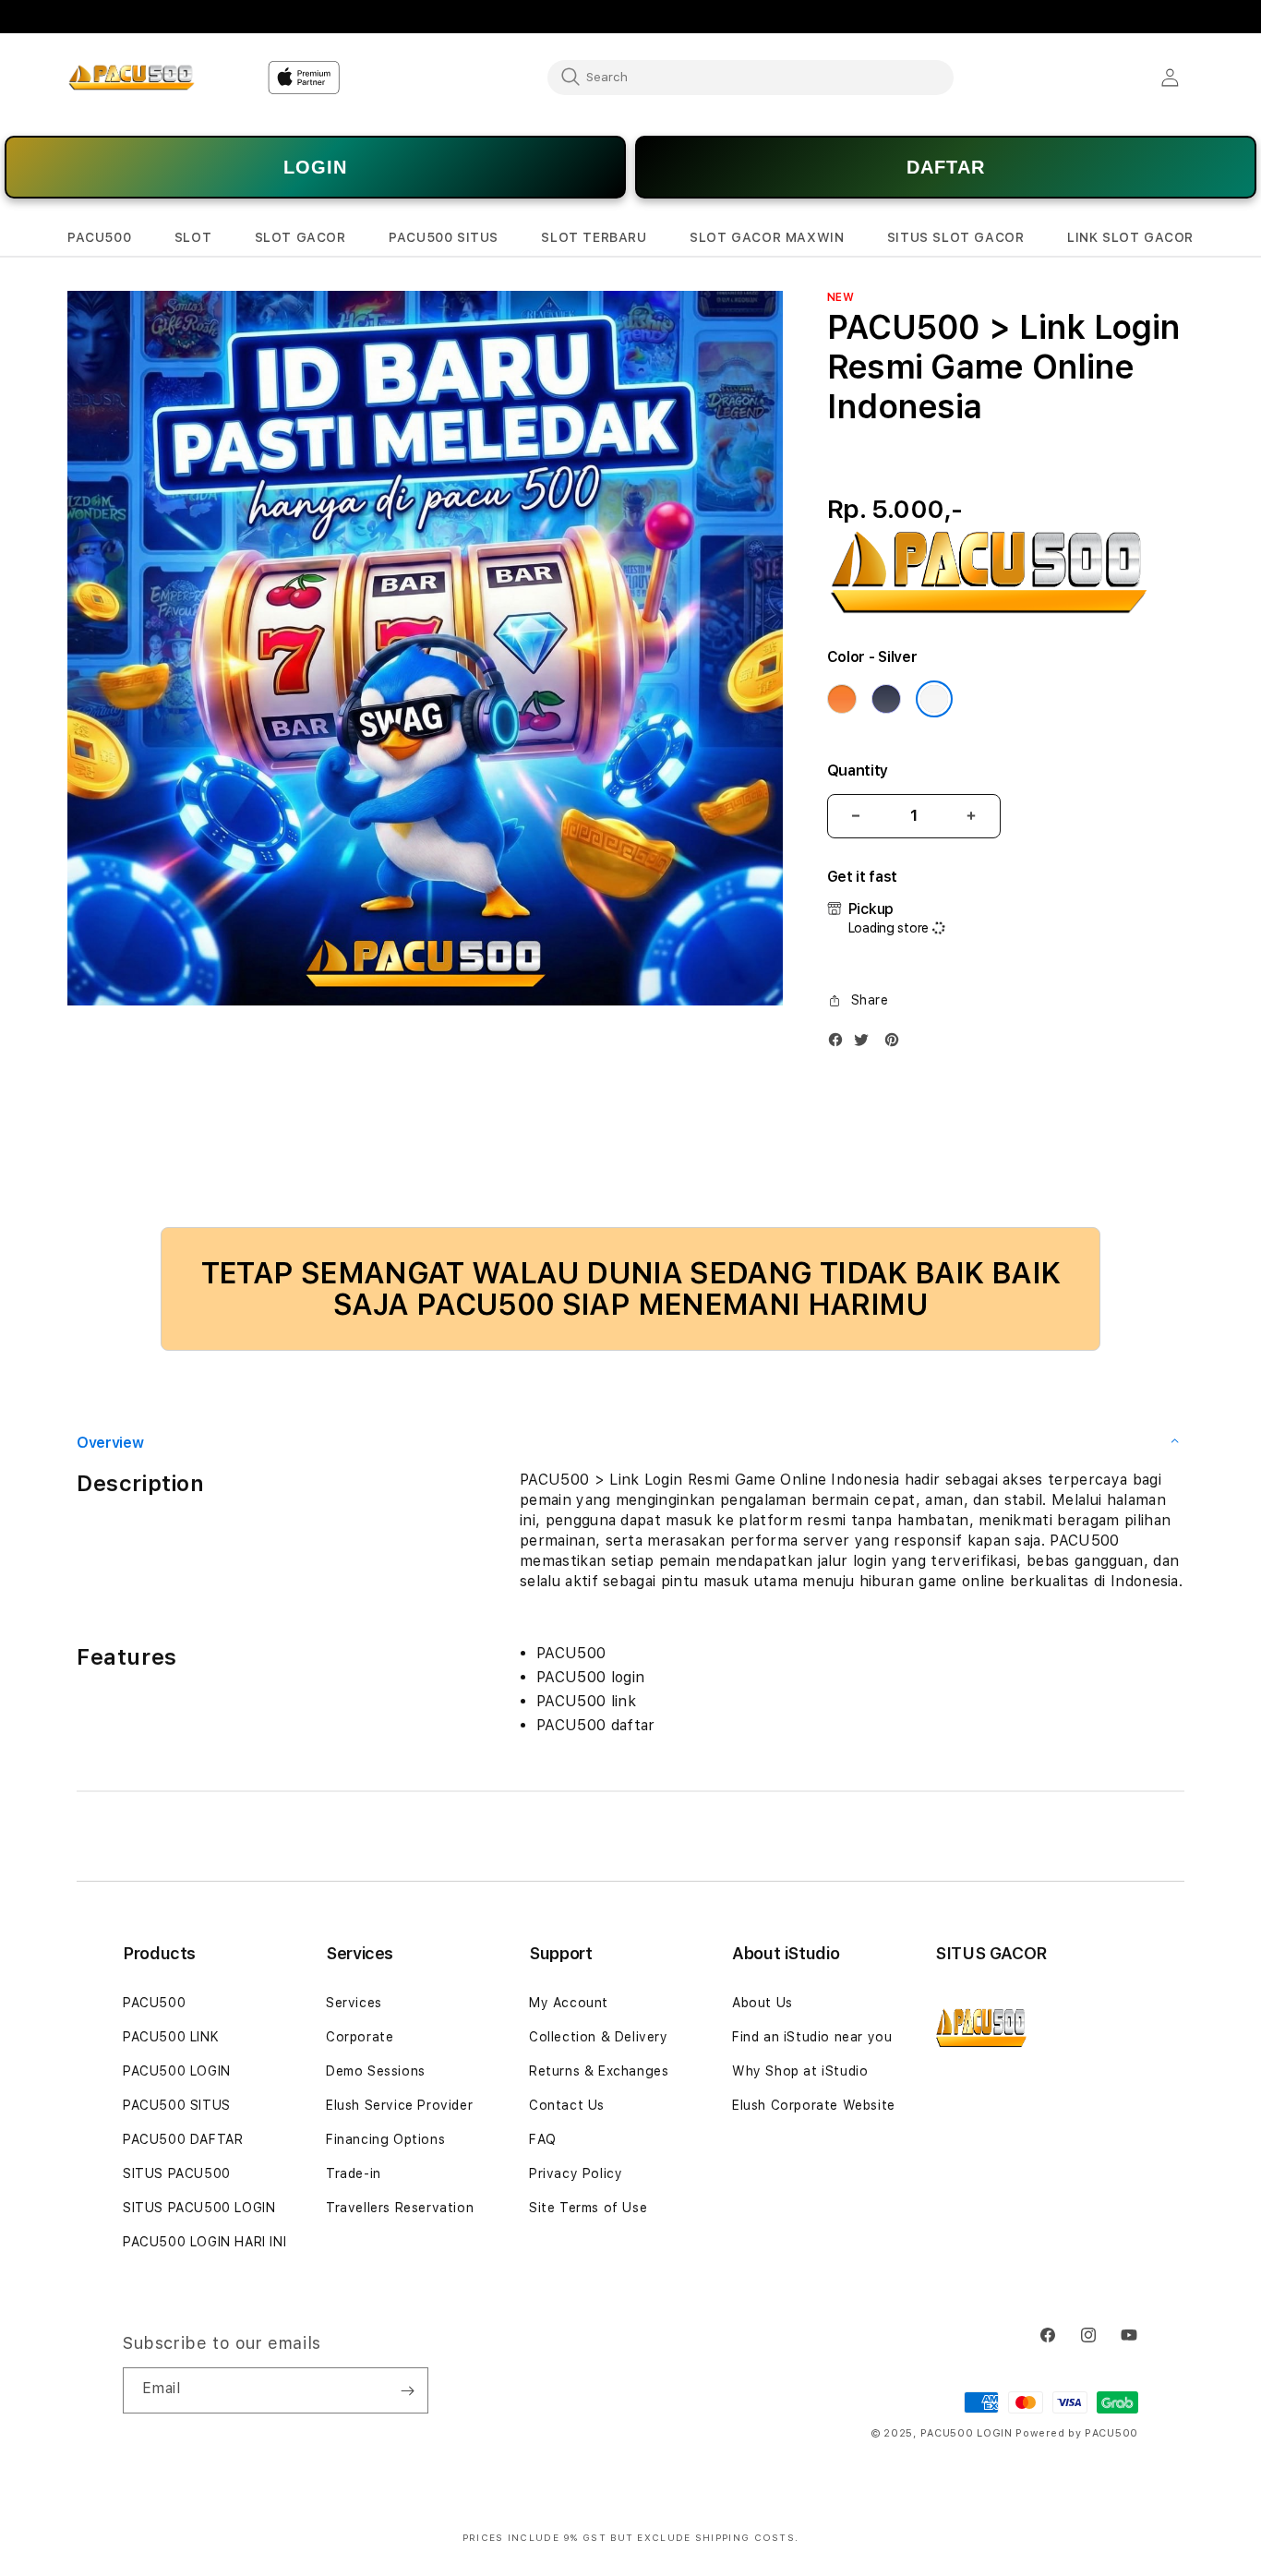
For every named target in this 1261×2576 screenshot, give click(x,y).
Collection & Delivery (599, 2037)
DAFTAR (946, 167)
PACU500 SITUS (177, 2105)
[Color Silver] (934, 699)
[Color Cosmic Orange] (842, 699)
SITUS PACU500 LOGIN (199, 2208)
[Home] (132, 78)
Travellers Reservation (400, 2208)
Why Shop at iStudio (800, 2071)
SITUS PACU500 (177, 2173)
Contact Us (567, 2105)
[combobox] (751, 77)
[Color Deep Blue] (886, 699)
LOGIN (315, 167)
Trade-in (354, 2173)
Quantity (858, 770)
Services (354, 2003)
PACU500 (154, 2003)
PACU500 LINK (171, 2037)
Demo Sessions (376, 2071)
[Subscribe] (407, 2390)
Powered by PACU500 (1077, 2433)
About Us (763, 2003)
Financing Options (385, 2139)
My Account (569, 2003)
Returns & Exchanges (599, 2071)
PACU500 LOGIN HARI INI (204, 2242)
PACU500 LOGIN (177, 2071)
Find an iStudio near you (812, 2037)
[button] (99, 238)
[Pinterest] (896, 1044)
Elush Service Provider (399, 2105)
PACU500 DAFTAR (183, 2139)
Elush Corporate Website (814, 2105)
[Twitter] (866, 1044)
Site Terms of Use (588, 2208)
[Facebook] (840, 1044)
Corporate (360, 2037)
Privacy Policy (576, 2173)
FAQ (543, 2139)
